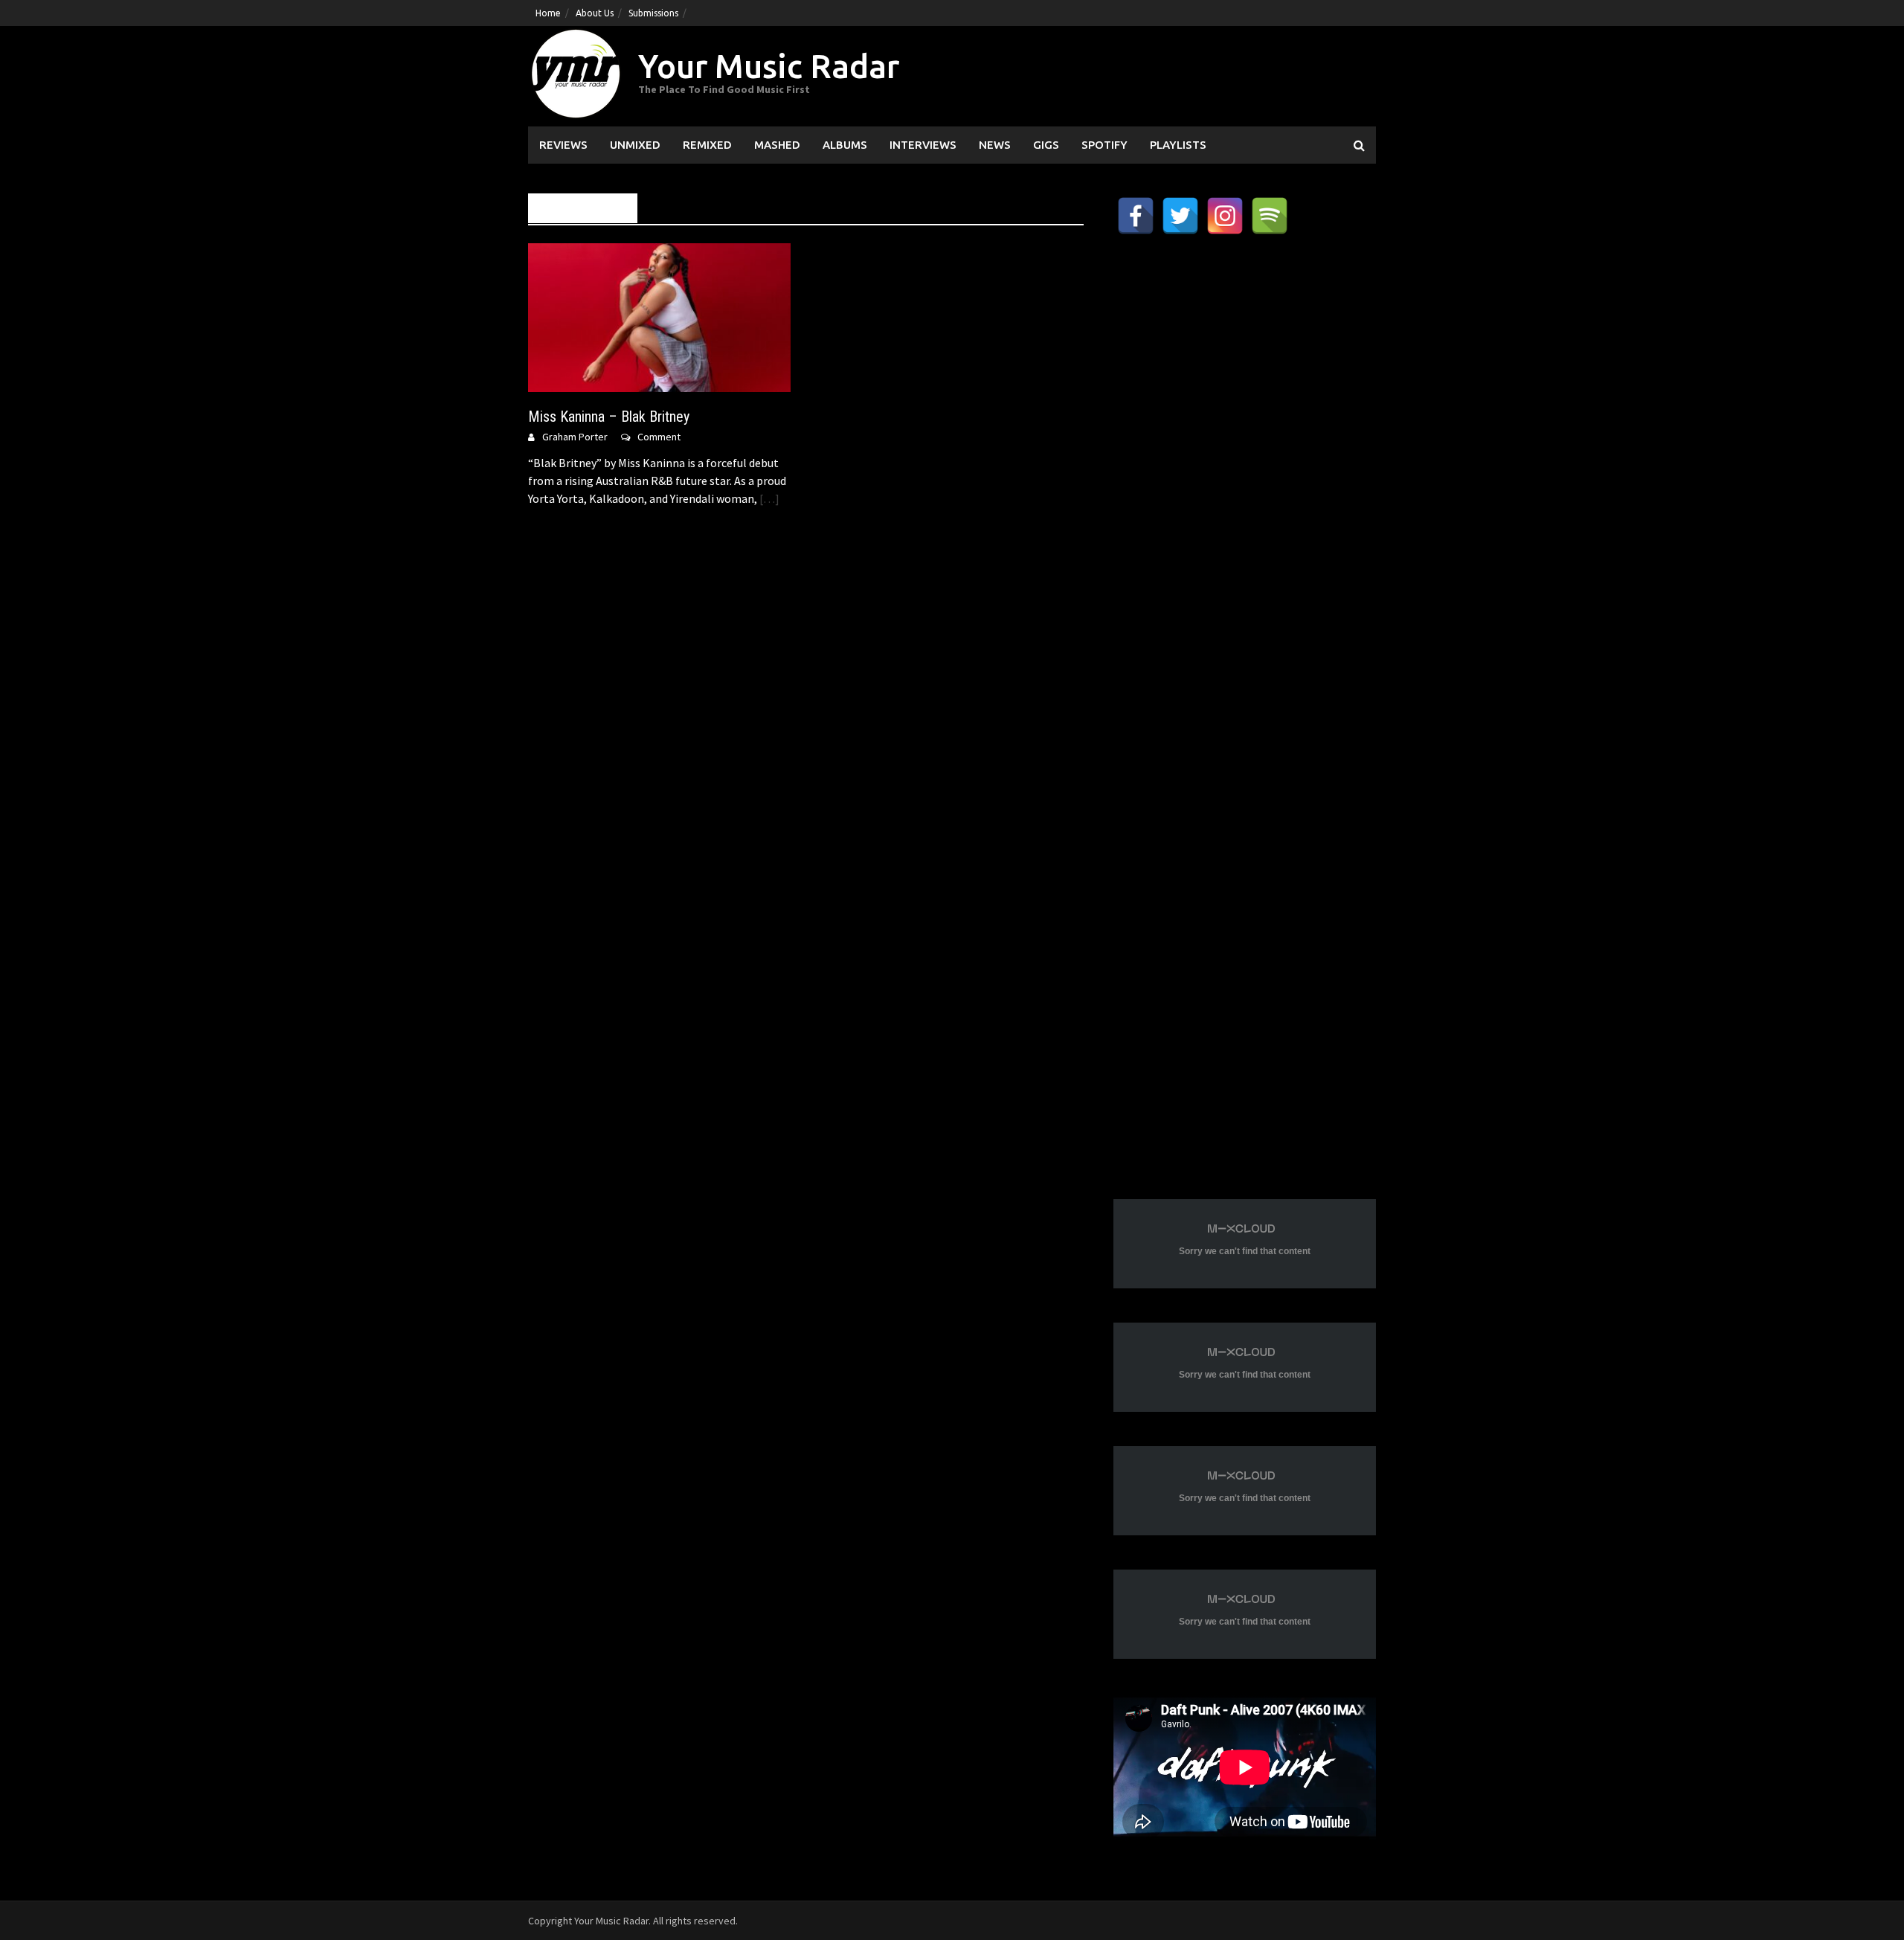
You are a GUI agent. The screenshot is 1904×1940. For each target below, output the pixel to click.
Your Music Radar (769, 66)
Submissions (653, 13)
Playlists (1178, 145)
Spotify (1104, 145)
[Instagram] (1225, 216)
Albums (845, 145)
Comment (659, 437)
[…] (768, 498)
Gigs (1046, 145)
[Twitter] (1180, 216)
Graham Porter (575, 437)
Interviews (923, 145)
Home (548, 13)
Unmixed (635, 145)
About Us (595, 13)
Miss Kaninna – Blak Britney (609, 417)
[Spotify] (1270, 216)
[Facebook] (1136, 216)
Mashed (777, 145)
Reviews (563, 145)
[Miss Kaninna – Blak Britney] (659, 316)
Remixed (707, 145)
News (995, 145)
